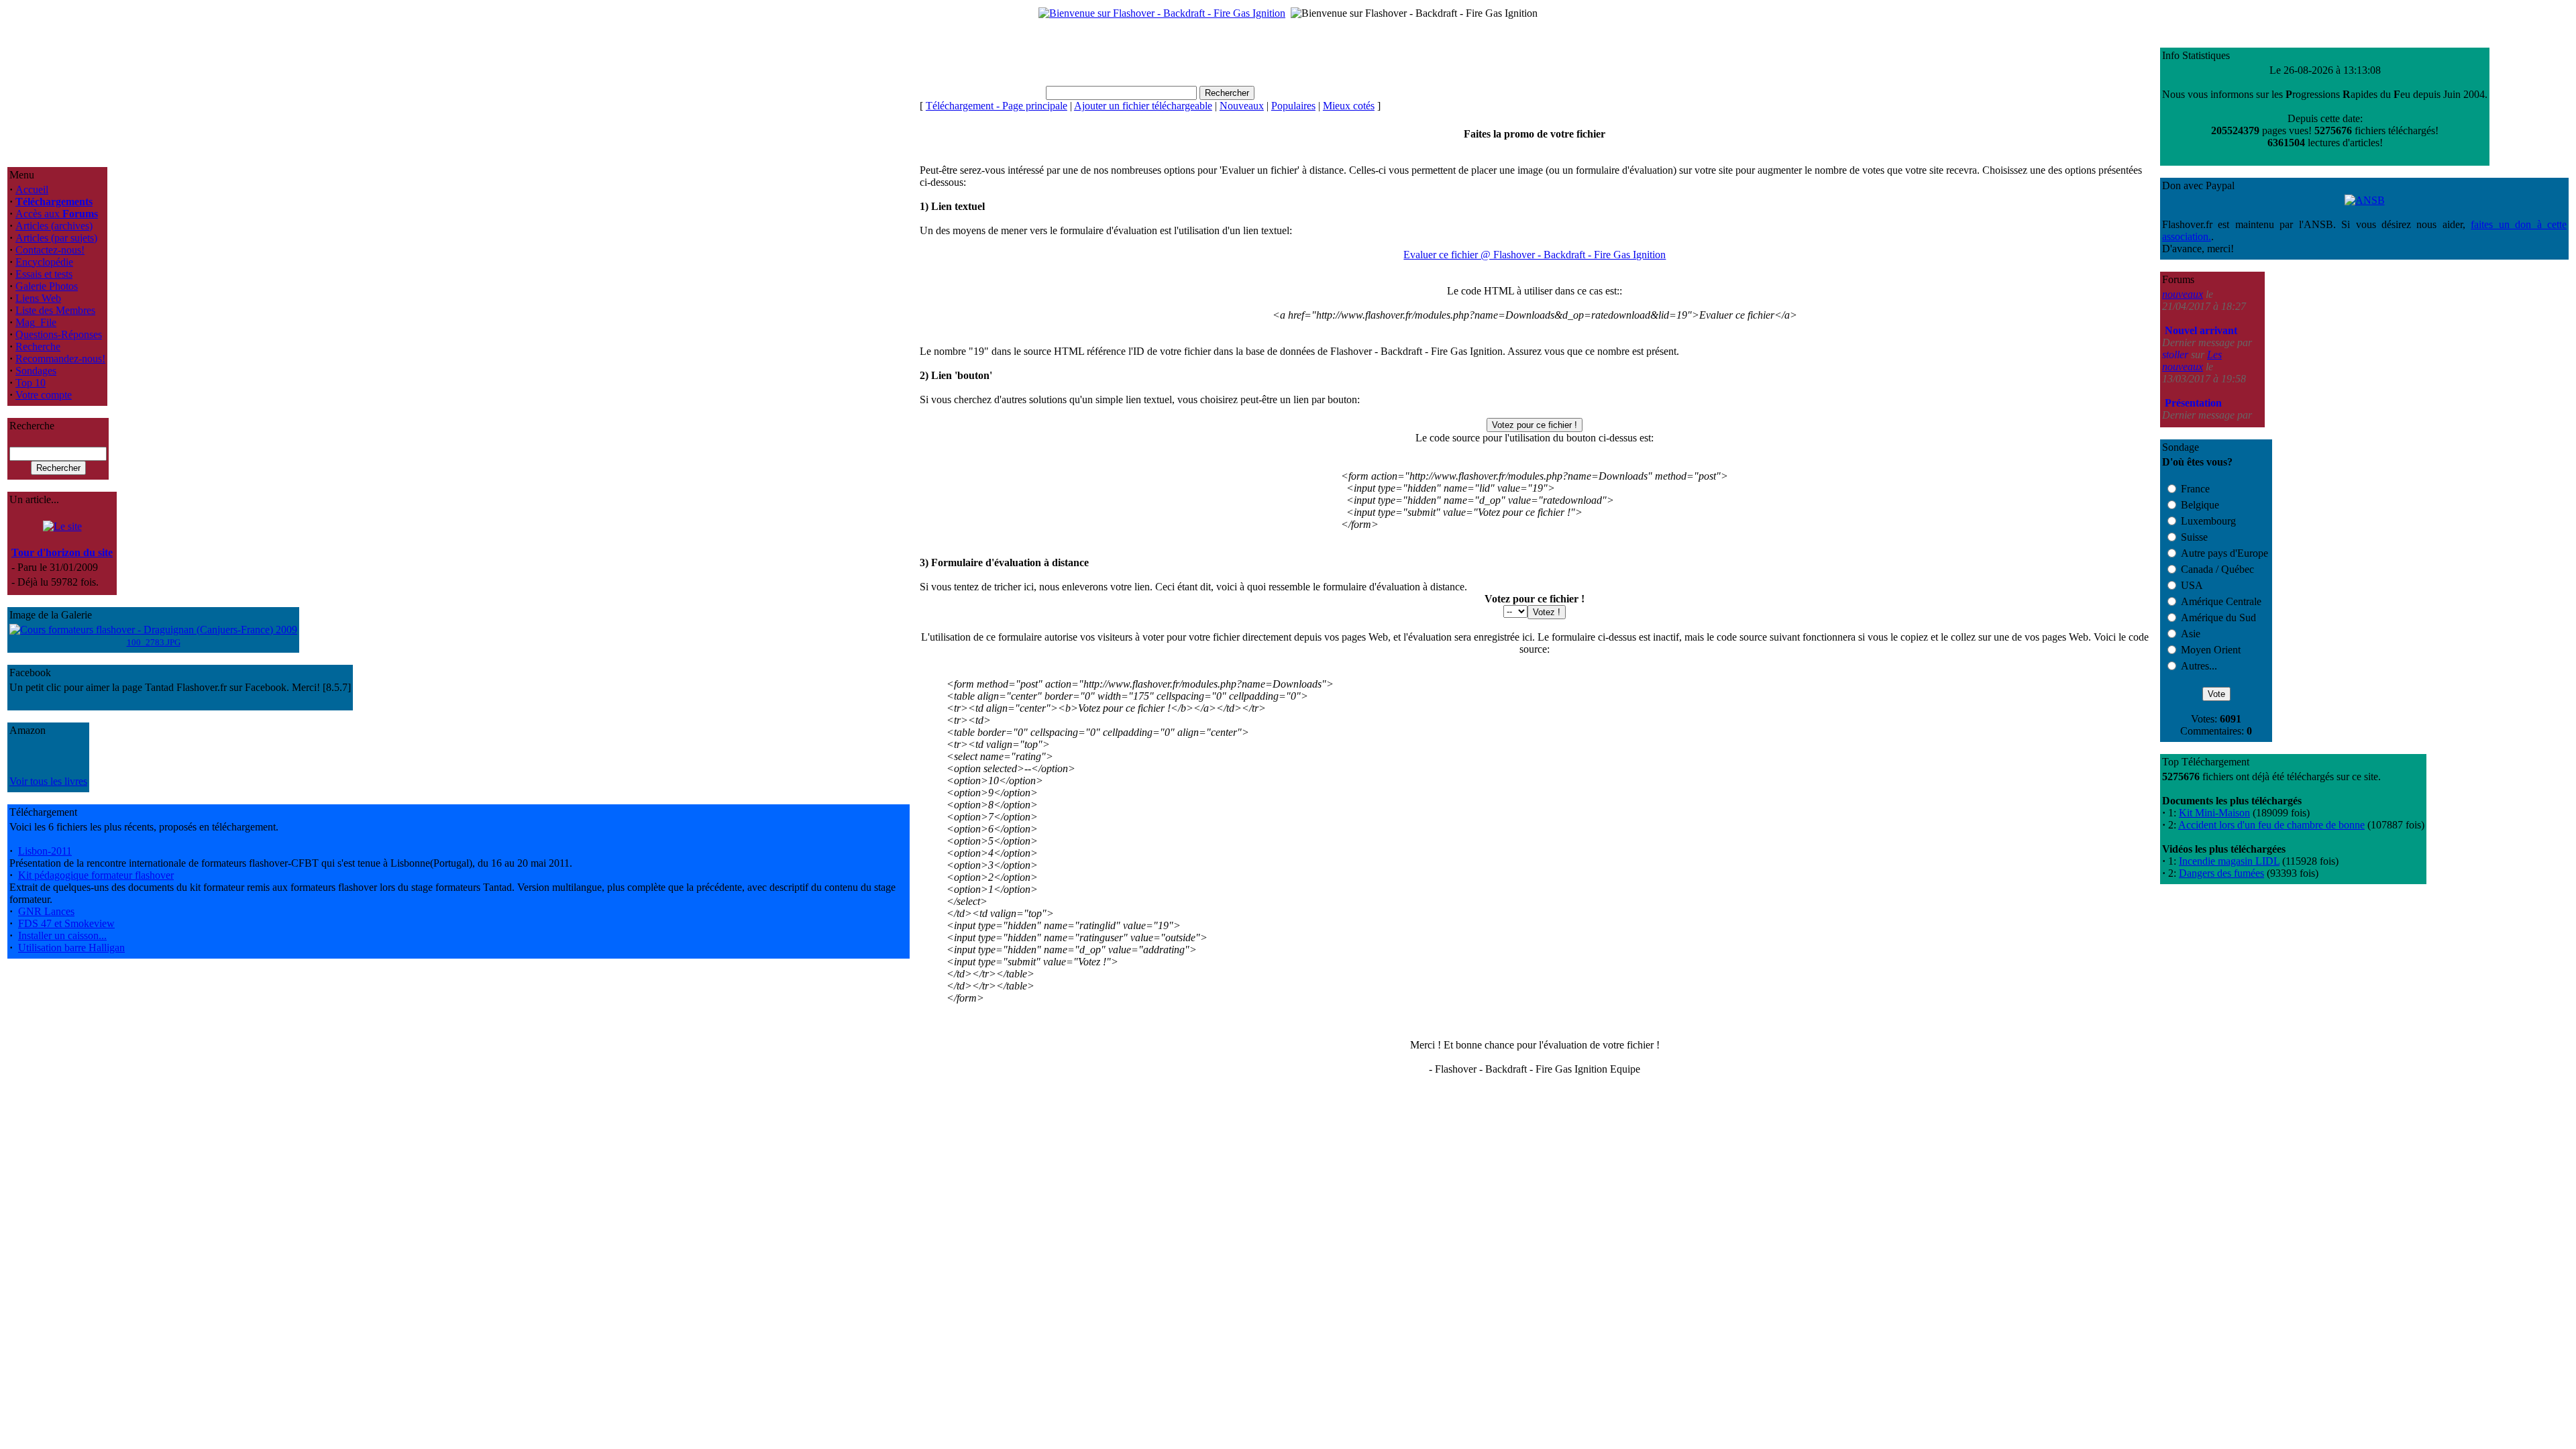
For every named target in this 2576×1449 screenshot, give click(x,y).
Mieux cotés (1349, 106)
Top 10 (31, 383)
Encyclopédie (44, 262)
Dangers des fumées (2221, 873)
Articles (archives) (54, 226)
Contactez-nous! (50, 250)
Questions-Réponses (59, 334)
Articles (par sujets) (56, 238)
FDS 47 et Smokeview (66, 923)
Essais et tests (44, 274)
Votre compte (44, 395)
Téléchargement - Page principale (997, 106)
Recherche (38, 346)
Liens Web (38, 298)
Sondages (36, 371)
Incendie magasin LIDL (2229, 861)
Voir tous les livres (48, 781)
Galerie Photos (47, 286)
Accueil (32, 190)
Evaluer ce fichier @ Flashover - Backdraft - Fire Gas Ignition (1535, 255)
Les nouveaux (2192, 312)
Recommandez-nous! (60, 359)
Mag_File (36, 322)
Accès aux (57, 214)
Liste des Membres (55, 310)
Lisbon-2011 (45, 851)
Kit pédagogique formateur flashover (96, 875)
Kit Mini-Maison (2214, 813)
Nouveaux (1242, 106)
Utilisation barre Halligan (71, 948)
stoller (2177, 306)
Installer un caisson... (62, 935)
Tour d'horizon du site (62, 552)
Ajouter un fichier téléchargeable (1143, 106)
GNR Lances (46, 911)
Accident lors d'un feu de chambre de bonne (2271, 825)
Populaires (1293, 106)
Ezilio (2176, 379)
